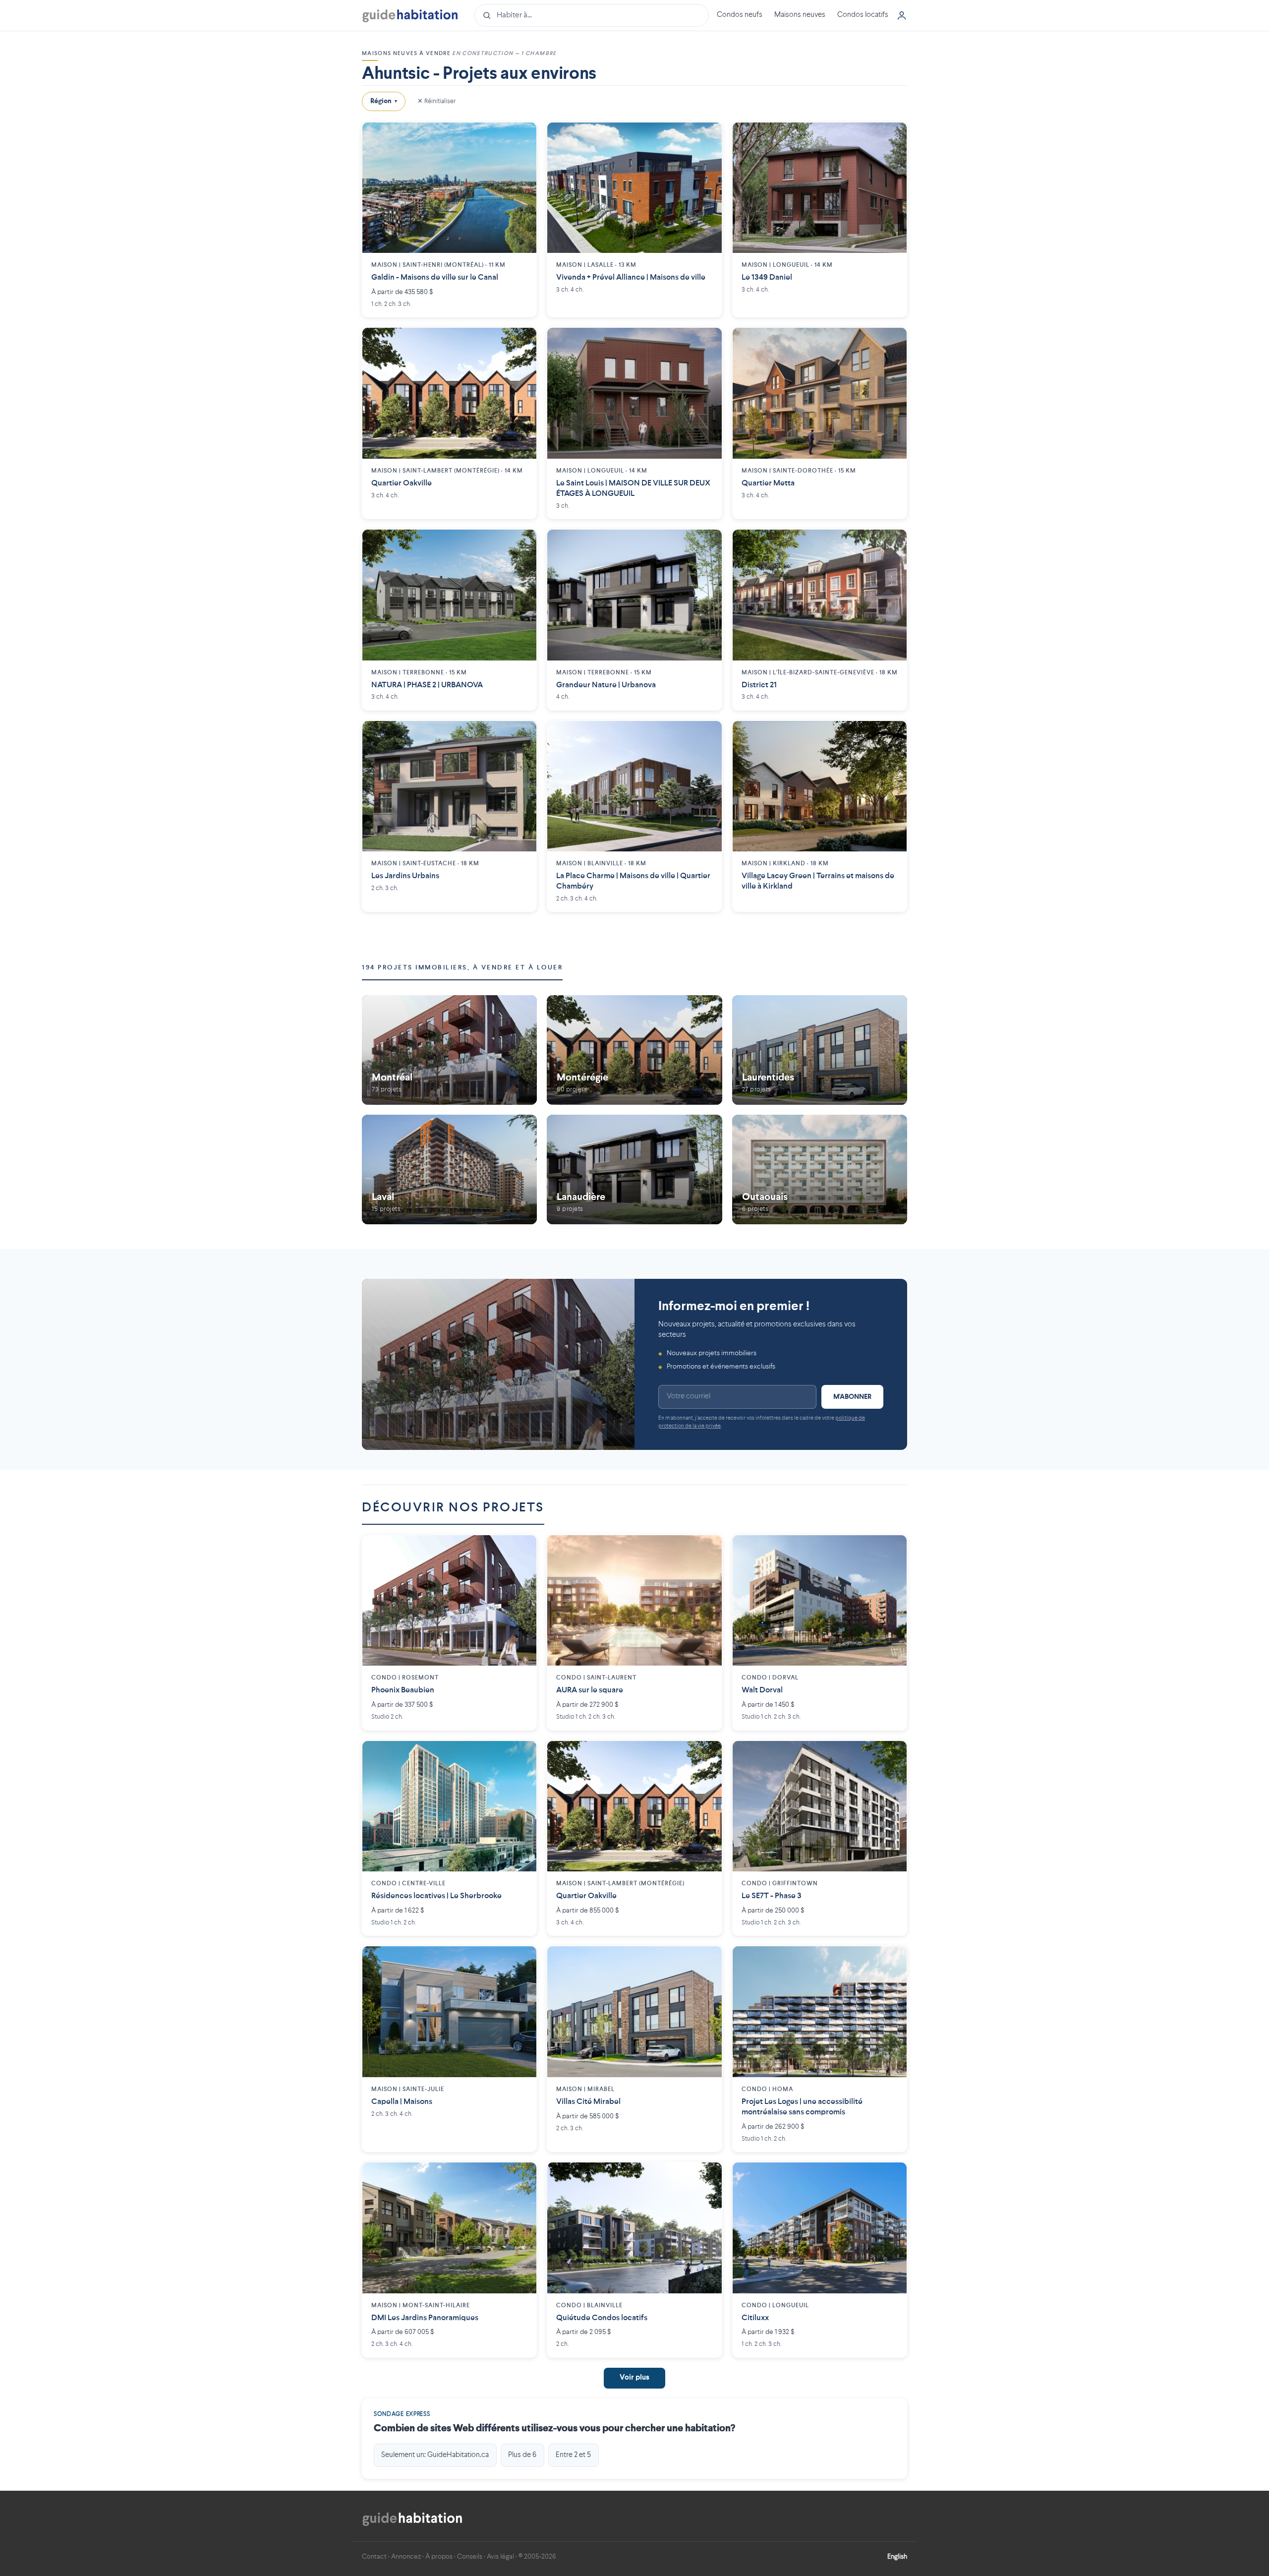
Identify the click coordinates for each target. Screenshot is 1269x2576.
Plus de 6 (522, 2455)
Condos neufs (740, 15)
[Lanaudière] (634, 1169)
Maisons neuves (800, 15)
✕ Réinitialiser (436, 101)
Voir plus (634, 2378)
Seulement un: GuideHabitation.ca (435, 2455)
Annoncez (406, 2557)
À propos (439, 2557)
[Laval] (449, 1169)
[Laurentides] (820, 1050)
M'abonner (852, 1397)
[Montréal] (449, 1050)
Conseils (470, 2557)
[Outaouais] (820, 1169)
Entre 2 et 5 (573, 2455)
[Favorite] (521, 137)
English (897, 2557)
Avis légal (500, 2557)
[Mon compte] (902, 15)
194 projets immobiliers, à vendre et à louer (462, 968)
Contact (374, 2557)
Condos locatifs (863, 15)
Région (384, 101)
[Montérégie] (634, 1050)
